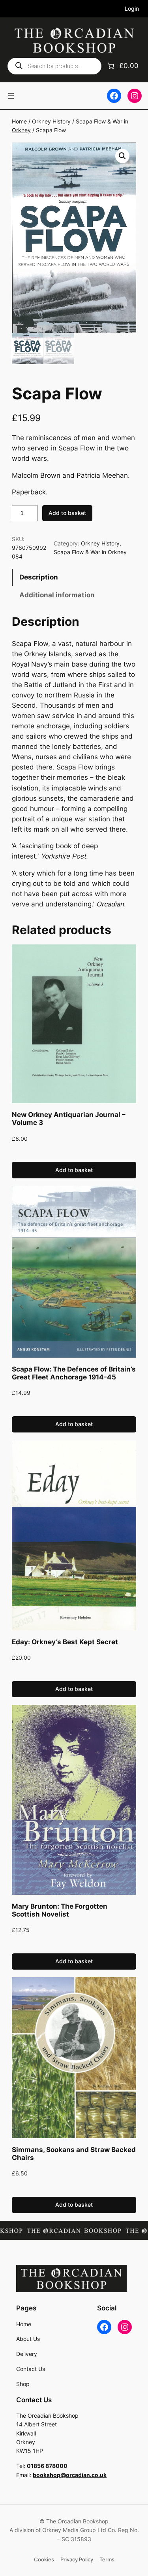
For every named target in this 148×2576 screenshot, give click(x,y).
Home (19, 121)
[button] (122, 156)
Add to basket (67, 513)
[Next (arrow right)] (134, 1288)
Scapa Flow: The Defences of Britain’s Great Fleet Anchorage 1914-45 (74, 1373)
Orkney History (51, 121)
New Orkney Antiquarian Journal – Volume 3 (69, 1119)
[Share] (105, 9)
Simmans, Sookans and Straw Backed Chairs (74, 2154)
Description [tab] (39, 577)
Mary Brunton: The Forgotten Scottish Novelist (60, 1910)
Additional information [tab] (57, 595)
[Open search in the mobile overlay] (54, 66)
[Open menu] (11, 96)
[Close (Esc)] (122, 9)
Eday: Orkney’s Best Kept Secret (65, 1642)
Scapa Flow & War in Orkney (90, 552)
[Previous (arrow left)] (14, 1288)
